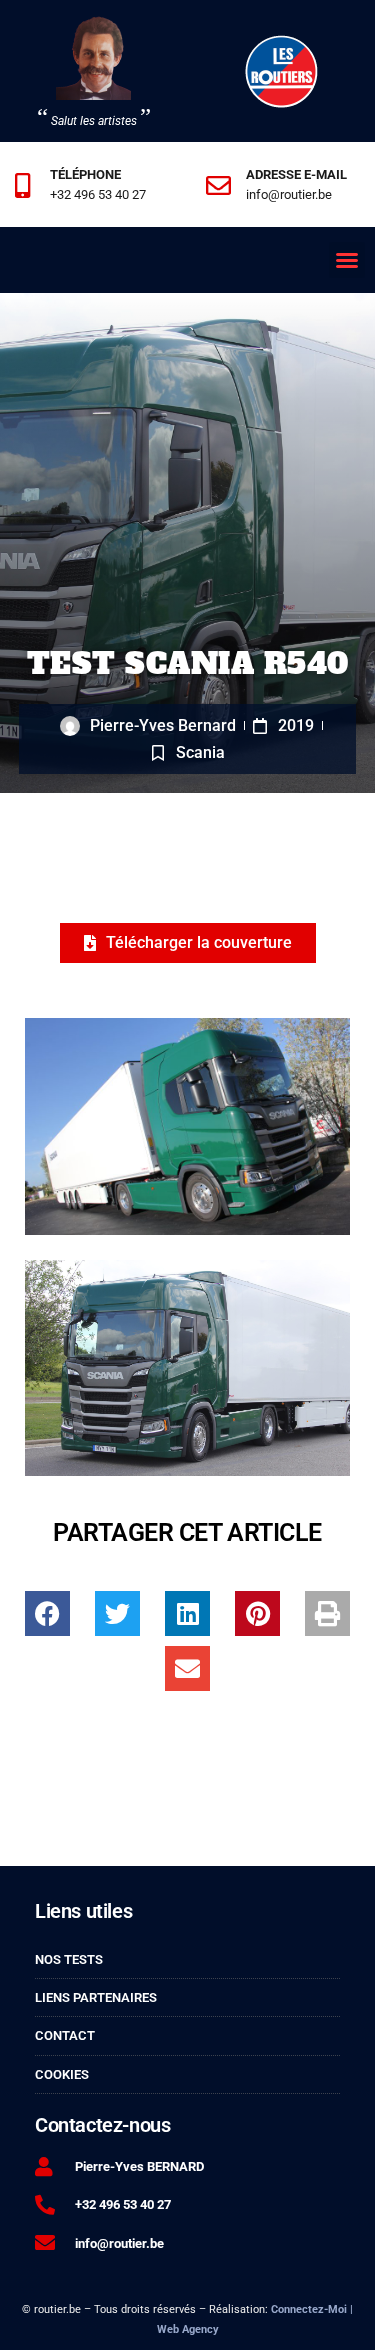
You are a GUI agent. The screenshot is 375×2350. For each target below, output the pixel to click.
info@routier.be (289, 194)
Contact (65, 2035)
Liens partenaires (96, 1997)
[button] (347, 260)
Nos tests (69, 1959)
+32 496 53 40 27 (98, 194)
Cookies (62, 2074)
